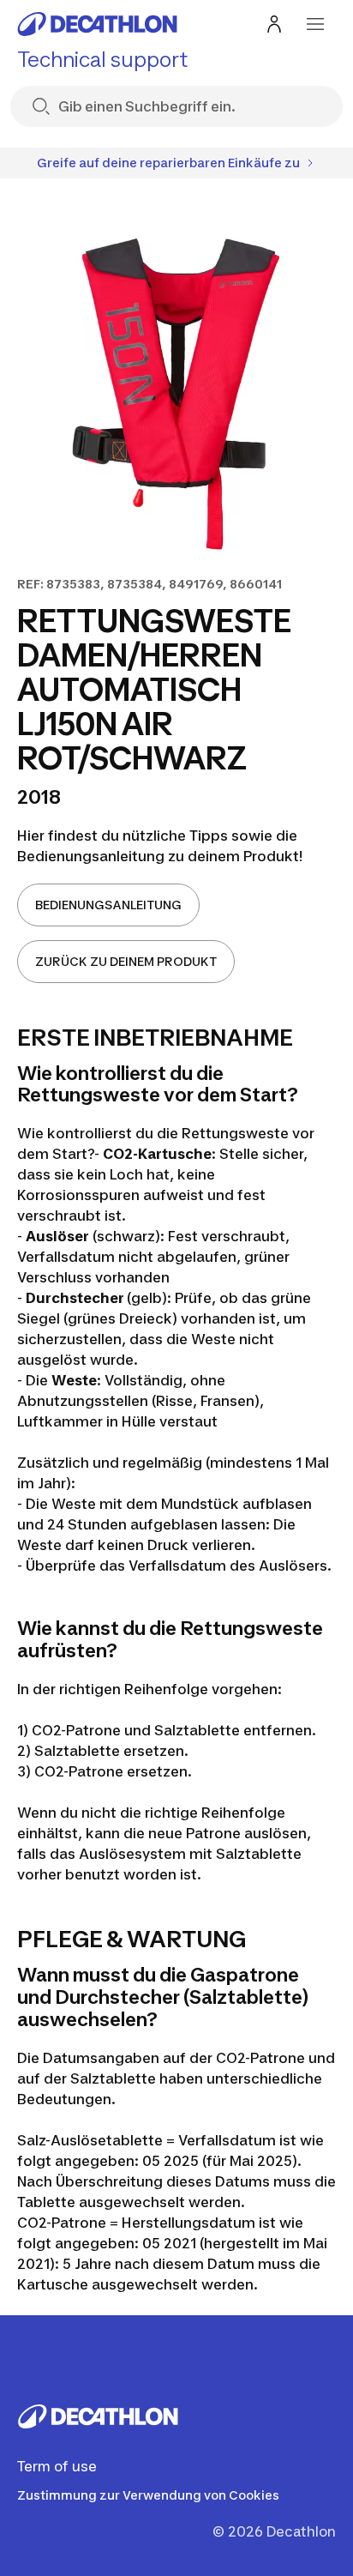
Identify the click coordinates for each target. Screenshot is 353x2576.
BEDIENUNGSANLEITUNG (108, 905)
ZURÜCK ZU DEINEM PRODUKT (126, 961)
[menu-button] (315, 24)
